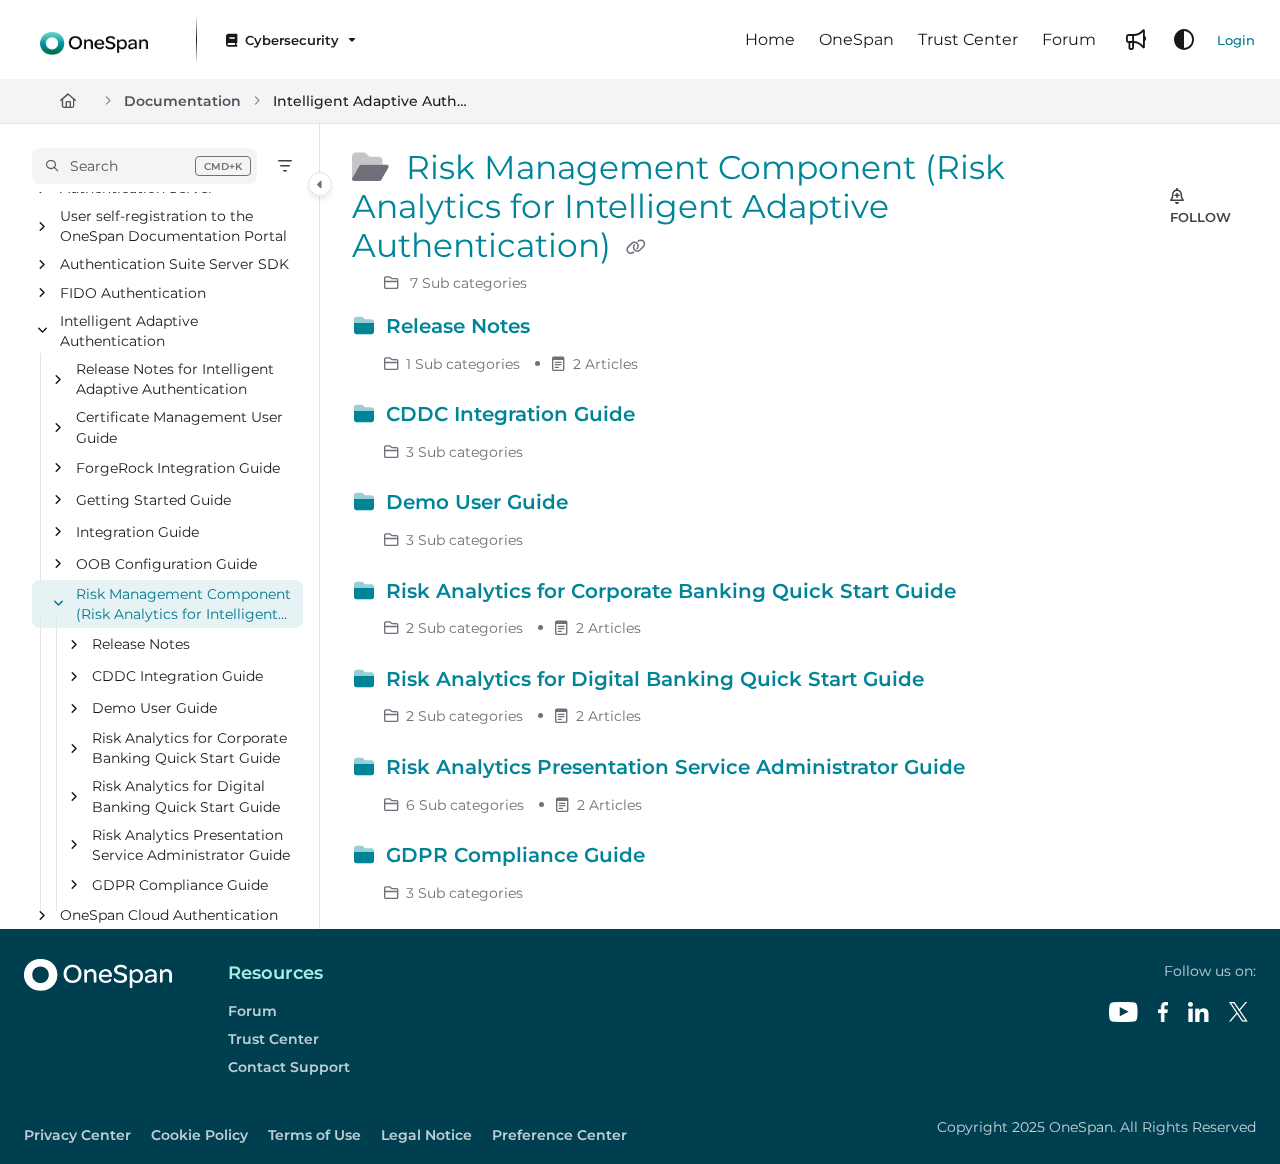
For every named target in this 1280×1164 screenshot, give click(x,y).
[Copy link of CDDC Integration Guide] (673, 418)
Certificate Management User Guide (179, 428)
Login (1236, 40)
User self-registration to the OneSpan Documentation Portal (173, 227)
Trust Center (273, 1039)
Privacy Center (77, 1135)
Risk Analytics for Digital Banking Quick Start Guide (186, 797)
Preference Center (559, 1135)
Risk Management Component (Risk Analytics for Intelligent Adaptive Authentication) (183, 604)
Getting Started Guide (153, 500)
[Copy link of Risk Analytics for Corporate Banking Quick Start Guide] (994, 594)
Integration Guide (137, 532)
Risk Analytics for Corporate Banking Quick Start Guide (189, 748)
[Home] (94, 39)
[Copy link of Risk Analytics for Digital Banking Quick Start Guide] (962, 682)
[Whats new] (1136, 40)
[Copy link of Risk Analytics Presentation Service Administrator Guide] (1003, 771)
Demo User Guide (154, 708)
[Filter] (285, 166)
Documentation (182, 101)
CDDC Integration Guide (177, 676)
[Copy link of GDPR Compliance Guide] (683, 859)
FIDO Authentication (133, 293)
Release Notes (141, 644)
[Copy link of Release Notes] (568, 330)
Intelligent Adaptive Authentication (373, 101)
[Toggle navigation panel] (320, 184)
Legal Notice (426, 1135)
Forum (252, 1011)
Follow (1200, 217)
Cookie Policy (199, 1135)
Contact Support (289, 1067)
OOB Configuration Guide (166, 564)
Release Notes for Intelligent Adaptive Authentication (175, 379)
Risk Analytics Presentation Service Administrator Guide (191, 845)
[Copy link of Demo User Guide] (606, 506)
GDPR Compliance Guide (180, 885)
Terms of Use (314, 1135)
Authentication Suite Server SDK (174, 265)
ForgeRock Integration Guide (178, 468)
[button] (144, 166)
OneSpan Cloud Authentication (169, 915)
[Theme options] (1184, 40)
